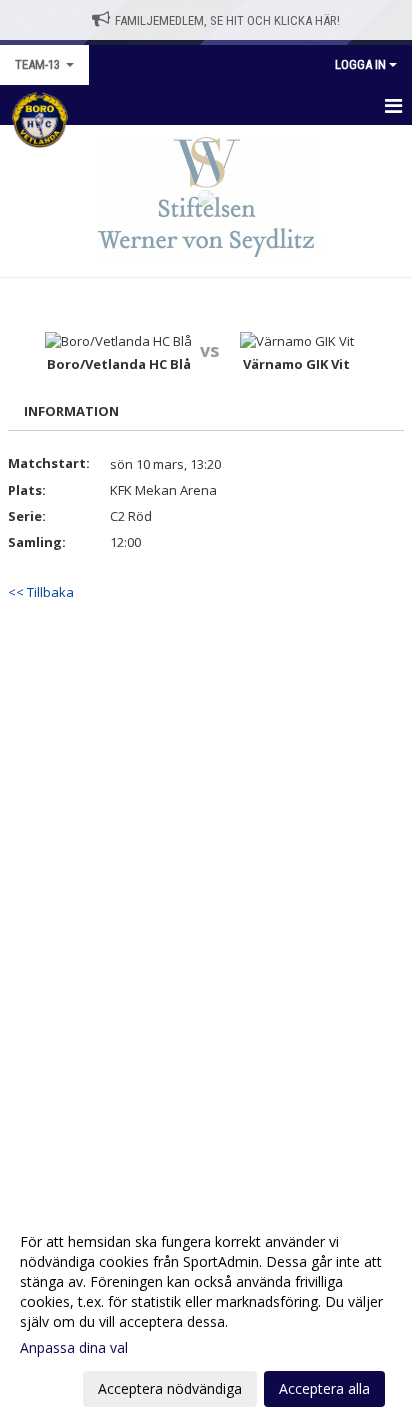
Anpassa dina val (74, 1348)
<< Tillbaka (41, 592)
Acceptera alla (324, 1388)
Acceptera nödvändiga (170, 1388)
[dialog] (206, 1314)
